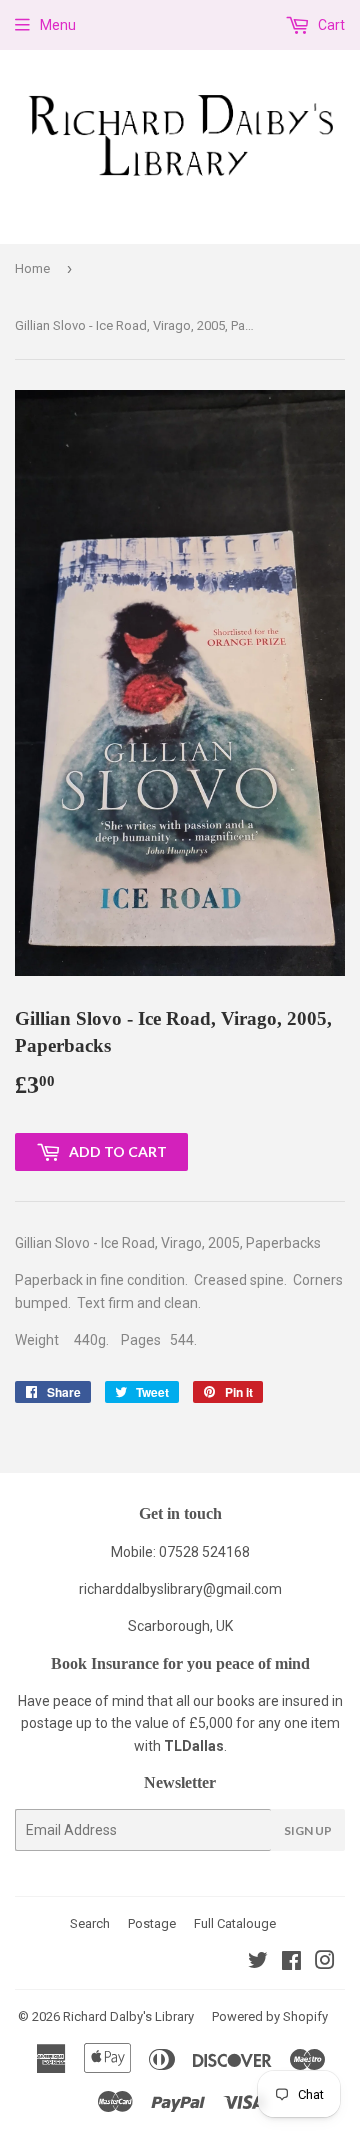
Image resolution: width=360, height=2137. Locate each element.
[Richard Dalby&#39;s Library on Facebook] (291, 1963)
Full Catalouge (235, 1923)
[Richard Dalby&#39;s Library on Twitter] (258, 1963)
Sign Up (308, 1830)
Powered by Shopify (270, 2016)
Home (32, 268)
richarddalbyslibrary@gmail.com (180, 1589)
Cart (330, 25)
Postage (152, 1923)
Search (90, 1923)
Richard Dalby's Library (128, 2016)
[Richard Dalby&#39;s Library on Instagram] (325, 1963)
